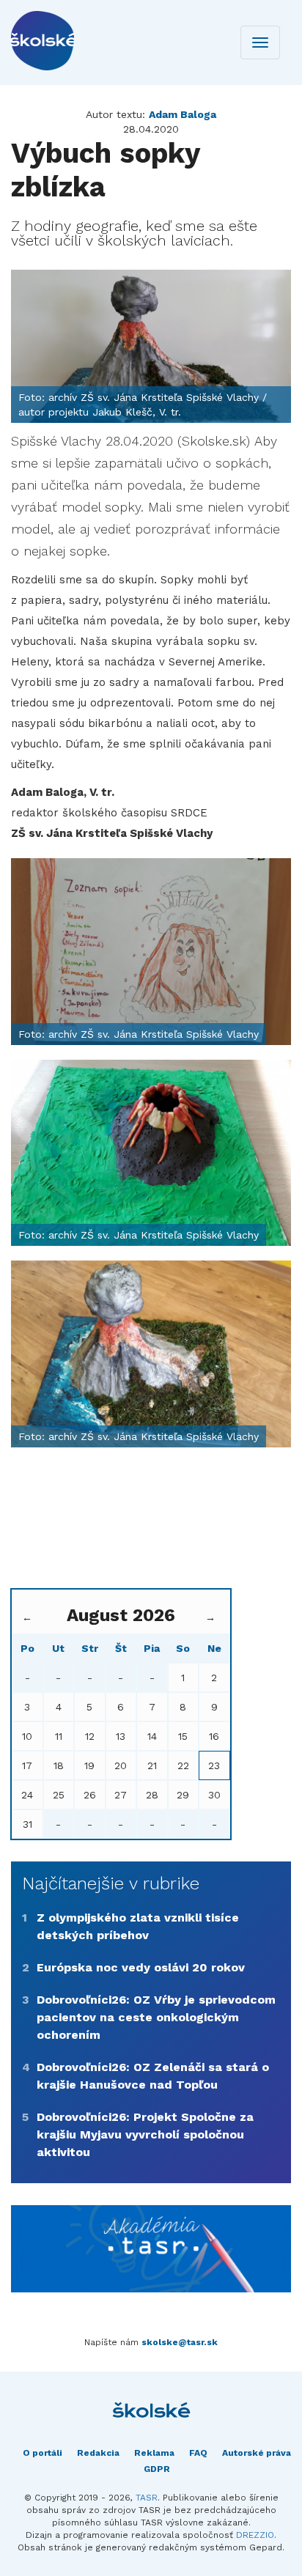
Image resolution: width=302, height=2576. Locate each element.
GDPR (157, 2469)
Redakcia (98, 2453)
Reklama (154, 2453)
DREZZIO (255, 2535)
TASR (147, 2498)
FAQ (198, 2453)
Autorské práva (257, 2453)
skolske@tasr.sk (180, 2342)
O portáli (43, 2453)
